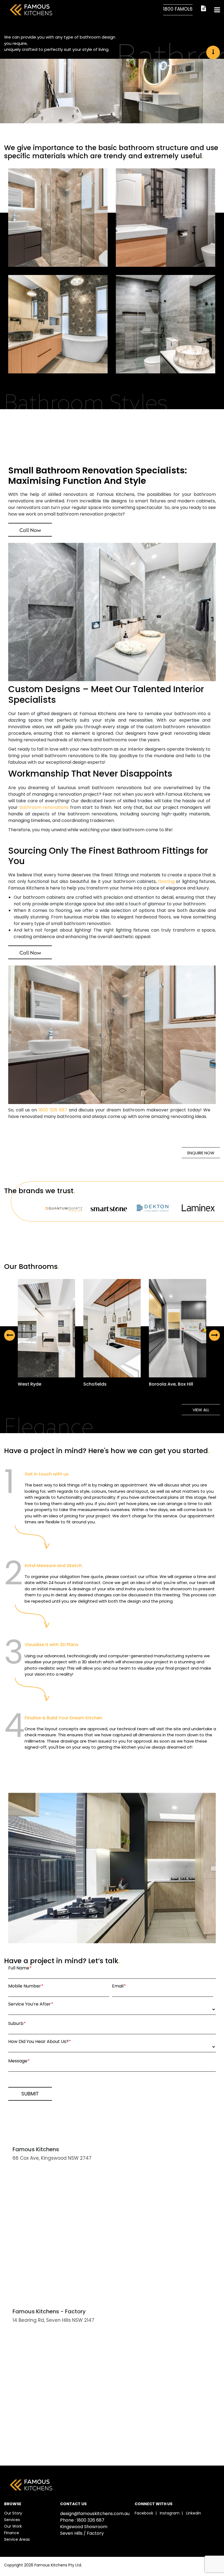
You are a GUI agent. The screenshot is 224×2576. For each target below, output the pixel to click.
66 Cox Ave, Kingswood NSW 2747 (52, 2158)
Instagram (170, 2513)
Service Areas (17, 2539)
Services (12, 2520)
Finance (12, 2533)
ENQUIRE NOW (201, 1153)
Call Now (30, 530)
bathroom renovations (44, 807)
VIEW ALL (201, 1410)
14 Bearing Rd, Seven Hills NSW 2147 (53, 2320)
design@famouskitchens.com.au (95, 2514)
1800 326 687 (53, 1110)
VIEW (50, 1329)
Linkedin (194, 2513)
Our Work (13, 2526)
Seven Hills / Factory (82, 2533)
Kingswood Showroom (84, 2527)
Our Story (13, 2513)
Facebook (144, 2513)
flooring (166, 881)
